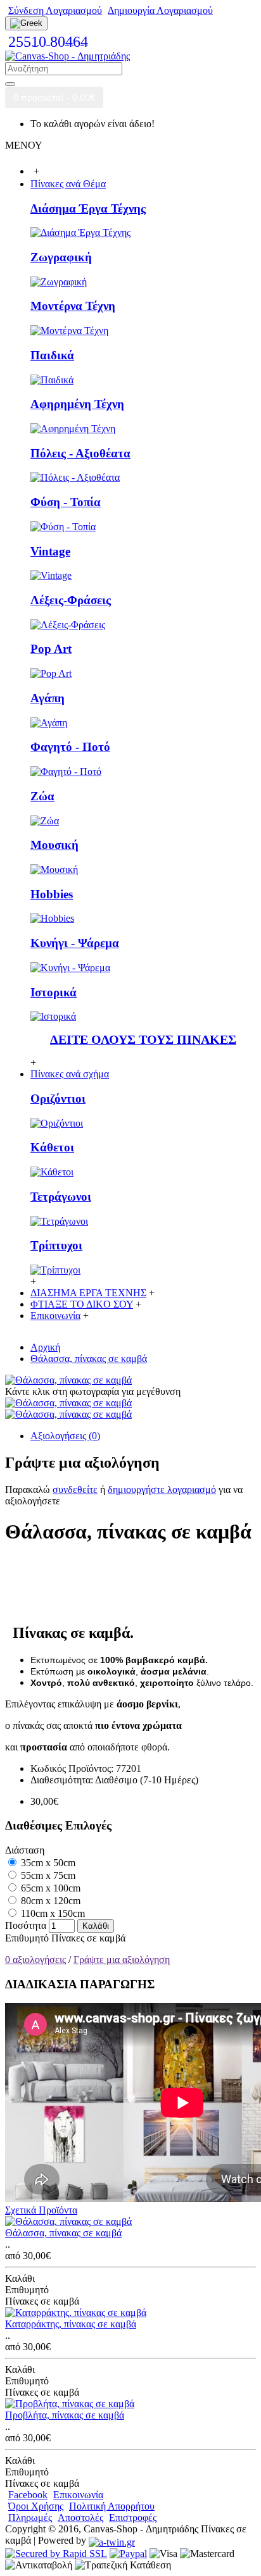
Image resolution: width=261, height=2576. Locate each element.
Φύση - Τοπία (66, 502)
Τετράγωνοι (61, 1197)
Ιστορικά (54, 992)
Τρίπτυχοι (56, 1245)
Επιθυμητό (27, 1938)
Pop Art (51, 649)
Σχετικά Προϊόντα (41, 2210)
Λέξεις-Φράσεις (71, 600)
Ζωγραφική (61, 257)
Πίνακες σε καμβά (88, 1938)
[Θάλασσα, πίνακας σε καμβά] (68, 1380)
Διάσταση (25, 1850)
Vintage (50, 551)
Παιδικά (52, 355)
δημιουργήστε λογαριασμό (162, 1489)
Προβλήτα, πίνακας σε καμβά (65, 2415)
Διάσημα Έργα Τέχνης (88, 208)
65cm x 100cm (49, 1888)
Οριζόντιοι (58, 1099)
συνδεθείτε (75, 1489)
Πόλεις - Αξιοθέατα (80, 453)
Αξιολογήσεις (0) (65, 1436)
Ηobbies (52, 894)
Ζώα (42, 796)
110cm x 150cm (52, 1913)
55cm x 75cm (47, 1875)
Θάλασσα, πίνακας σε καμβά (63, 2233)
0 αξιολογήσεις (35, 1960)
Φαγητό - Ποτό (70, 747)
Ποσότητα (26, 1925)
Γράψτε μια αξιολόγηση (122, 1960)
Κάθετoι (52, 1147)
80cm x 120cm (49, 1901)
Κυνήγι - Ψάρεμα (75, 943)
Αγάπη (48, 698)
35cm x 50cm (47, 1863)
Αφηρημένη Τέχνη (77, 404)
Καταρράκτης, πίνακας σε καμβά (71, 2324)
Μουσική (54, 845)
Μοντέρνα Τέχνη (73, 306)
